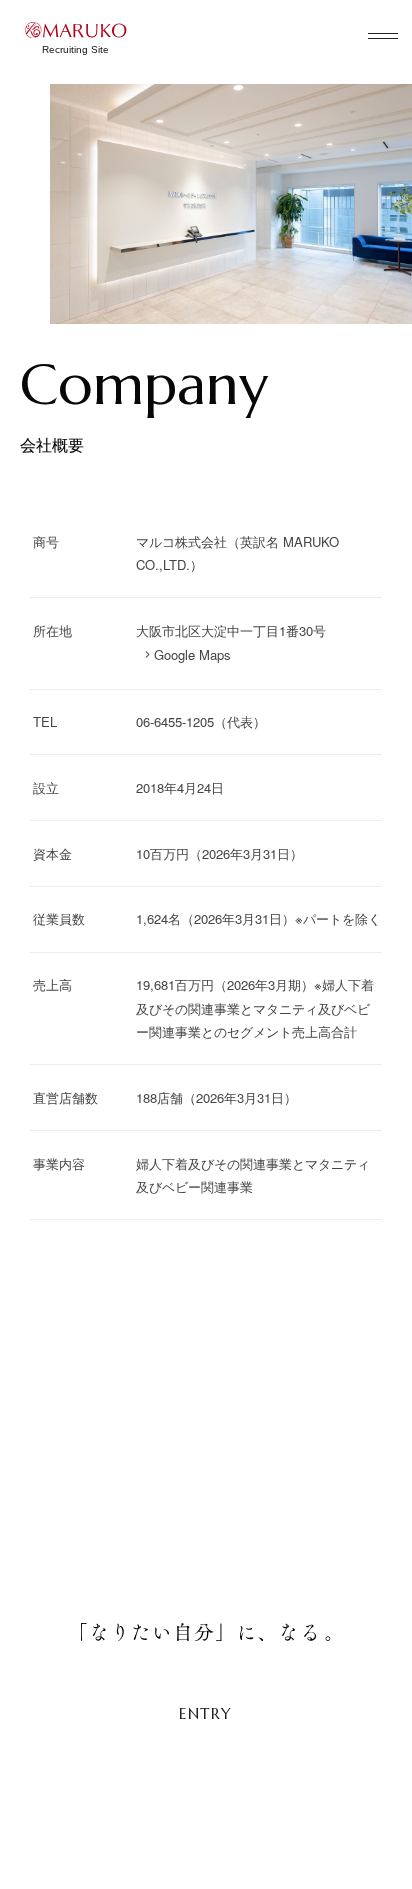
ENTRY (206, 1713)
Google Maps (192, 654)
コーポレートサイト (312, 1843)
